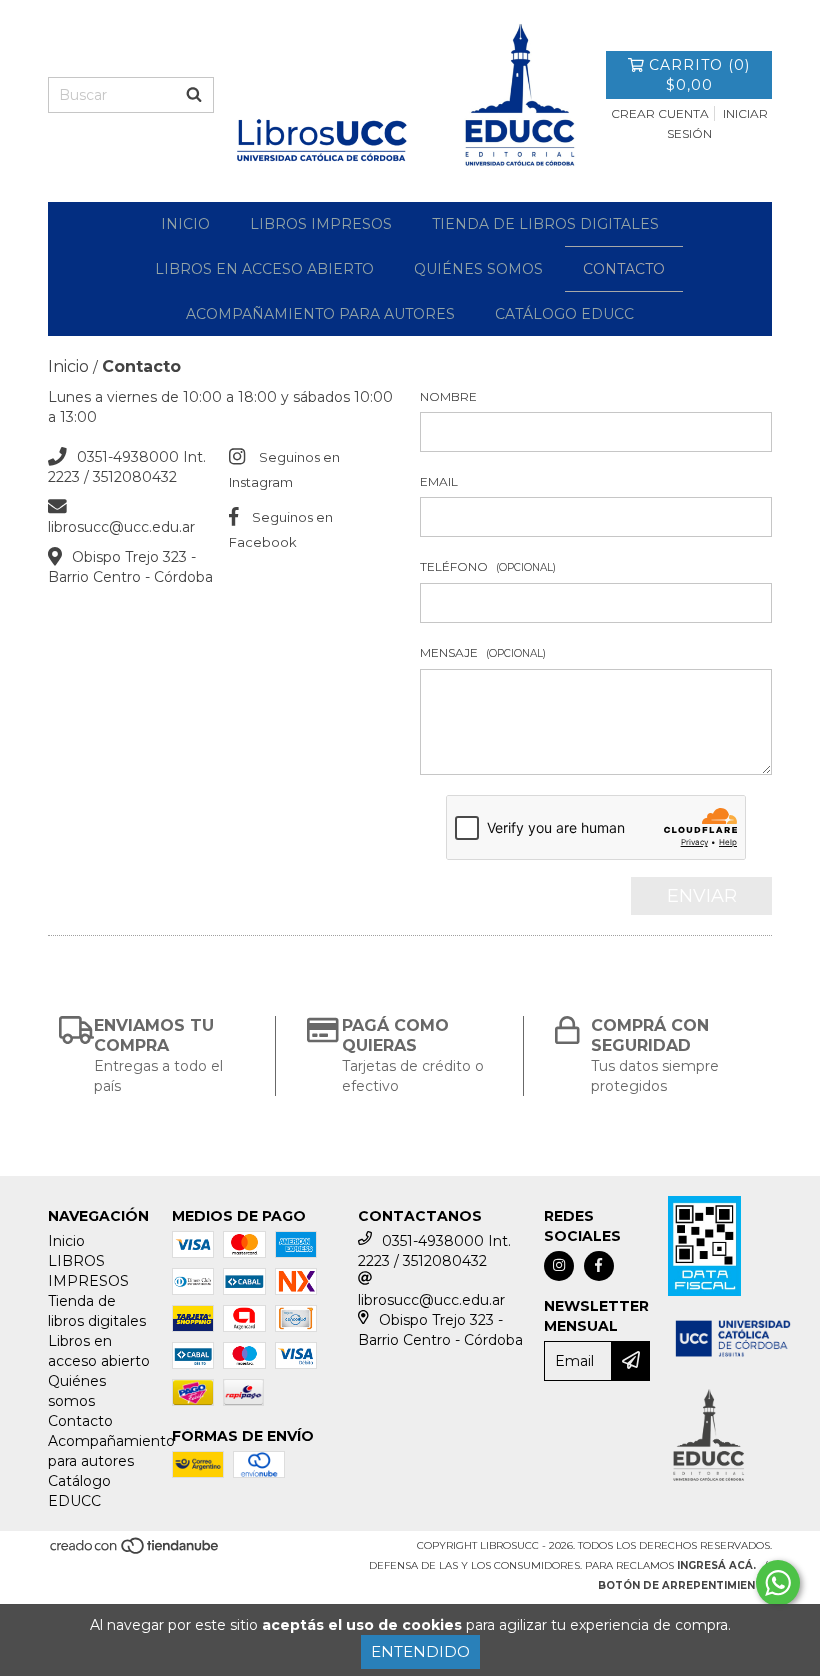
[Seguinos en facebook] (599, 1266)
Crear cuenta (660, 113)
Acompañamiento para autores (320, 314)
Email (439, 481)
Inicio (185, 224)
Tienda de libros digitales (545, 224)
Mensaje (483, 652)
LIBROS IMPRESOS (321, 224)
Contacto (624, 269)
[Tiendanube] (135, 1551)
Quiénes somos (478, 269)
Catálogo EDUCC (564, 314)
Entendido (420, 1651)
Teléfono (488, 566)
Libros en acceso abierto (264, 269)
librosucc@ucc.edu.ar (121, 527)
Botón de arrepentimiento (685, 1585)
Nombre (448, 396)
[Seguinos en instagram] (559, 1266)
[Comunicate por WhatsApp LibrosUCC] (778, 1583)
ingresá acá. (716, 1565)
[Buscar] (194, 95)
